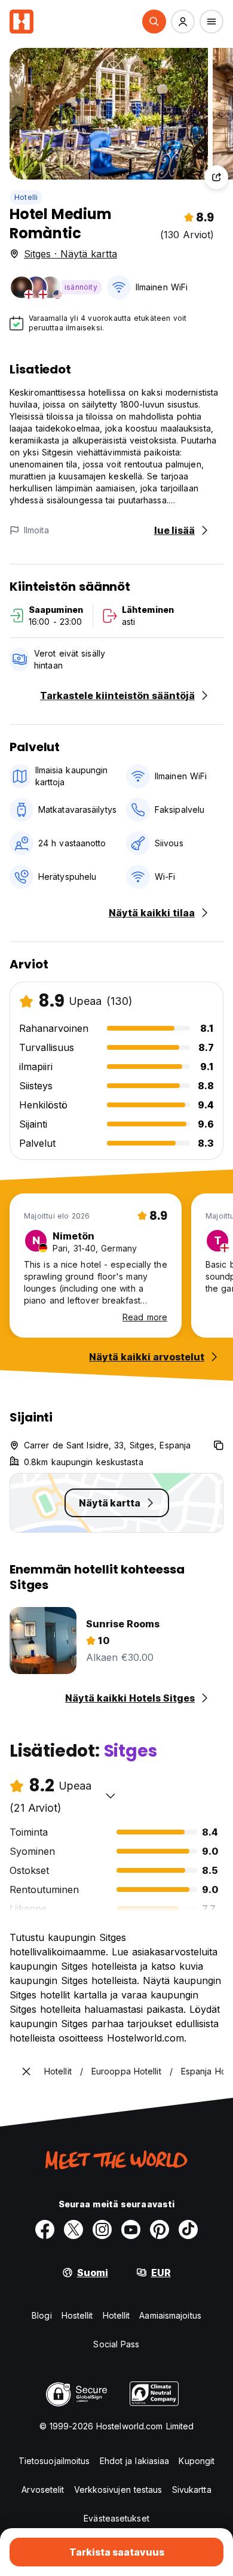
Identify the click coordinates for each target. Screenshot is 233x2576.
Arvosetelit (43, 2490)
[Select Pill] (154, 22)
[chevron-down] (111, 1796)
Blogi (42, 2315)
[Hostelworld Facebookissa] (45, 2229)
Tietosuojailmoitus (54, 2461)
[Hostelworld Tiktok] (188, 2229)
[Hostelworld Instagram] (102, 2229)
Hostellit (77, 2315)
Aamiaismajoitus (170, 2315)
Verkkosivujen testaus (118, 2490)
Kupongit (197, 2461)
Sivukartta (192, 2490)
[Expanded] (26, 2071)
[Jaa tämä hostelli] (216, 177)
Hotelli (26, 197)
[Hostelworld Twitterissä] (73, 2229)
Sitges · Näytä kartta (70, 254)
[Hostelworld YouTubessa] (131, 2229)
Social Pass (116, 2344)
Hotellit (116, 2315)
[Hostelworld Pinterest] (160, 2229)
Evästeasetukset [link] (116, 2518)
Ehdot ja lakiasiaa (135, 2461)
